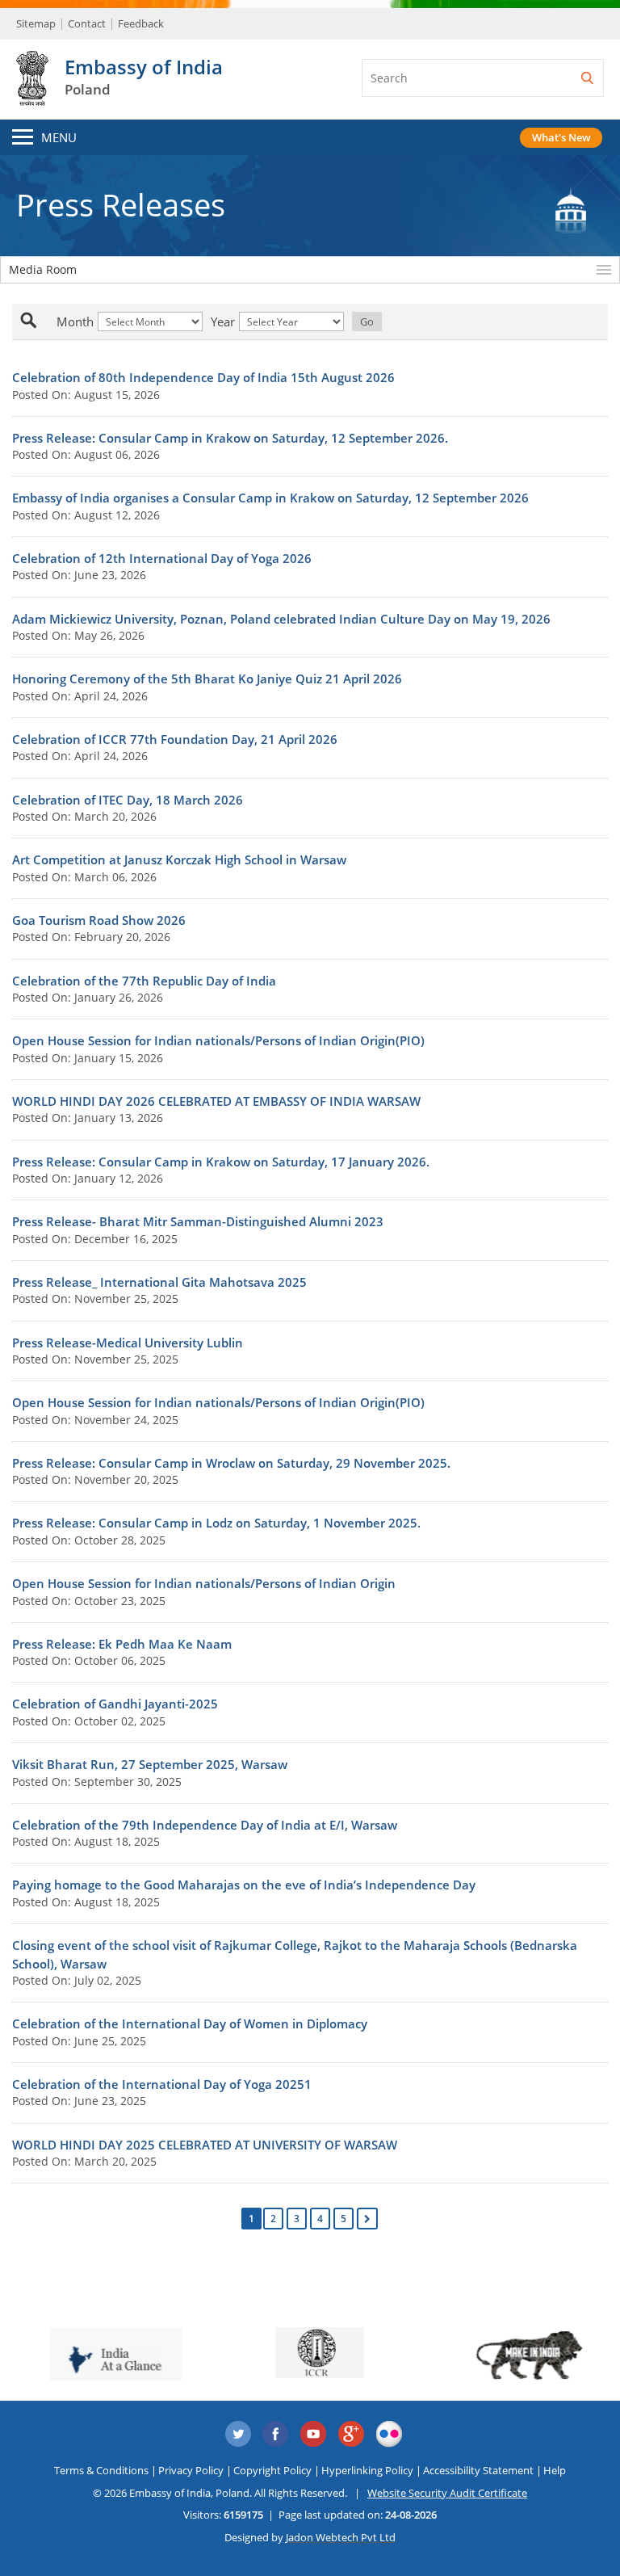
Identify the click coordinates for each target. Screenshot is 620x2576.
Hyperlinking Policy (367, 2470)
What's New (561, 137)
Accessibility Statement (478, 2470)
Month (75, 321)
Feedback (141, 23)
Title (46, 321)
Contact (87, 23)
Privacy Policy (191, 2470)
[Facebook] (276, 2435)
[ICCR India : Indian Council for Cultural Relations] (310, 2353)
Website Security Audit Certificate (447, 2493)
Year (223, 321)
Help (555, 2470)
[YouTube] (314, 2435)
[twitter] (238, 2435)
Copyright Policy (272, 2470)
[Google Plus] (352, 2435)
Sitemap (36, 23)
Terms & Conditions (101, 2470)
